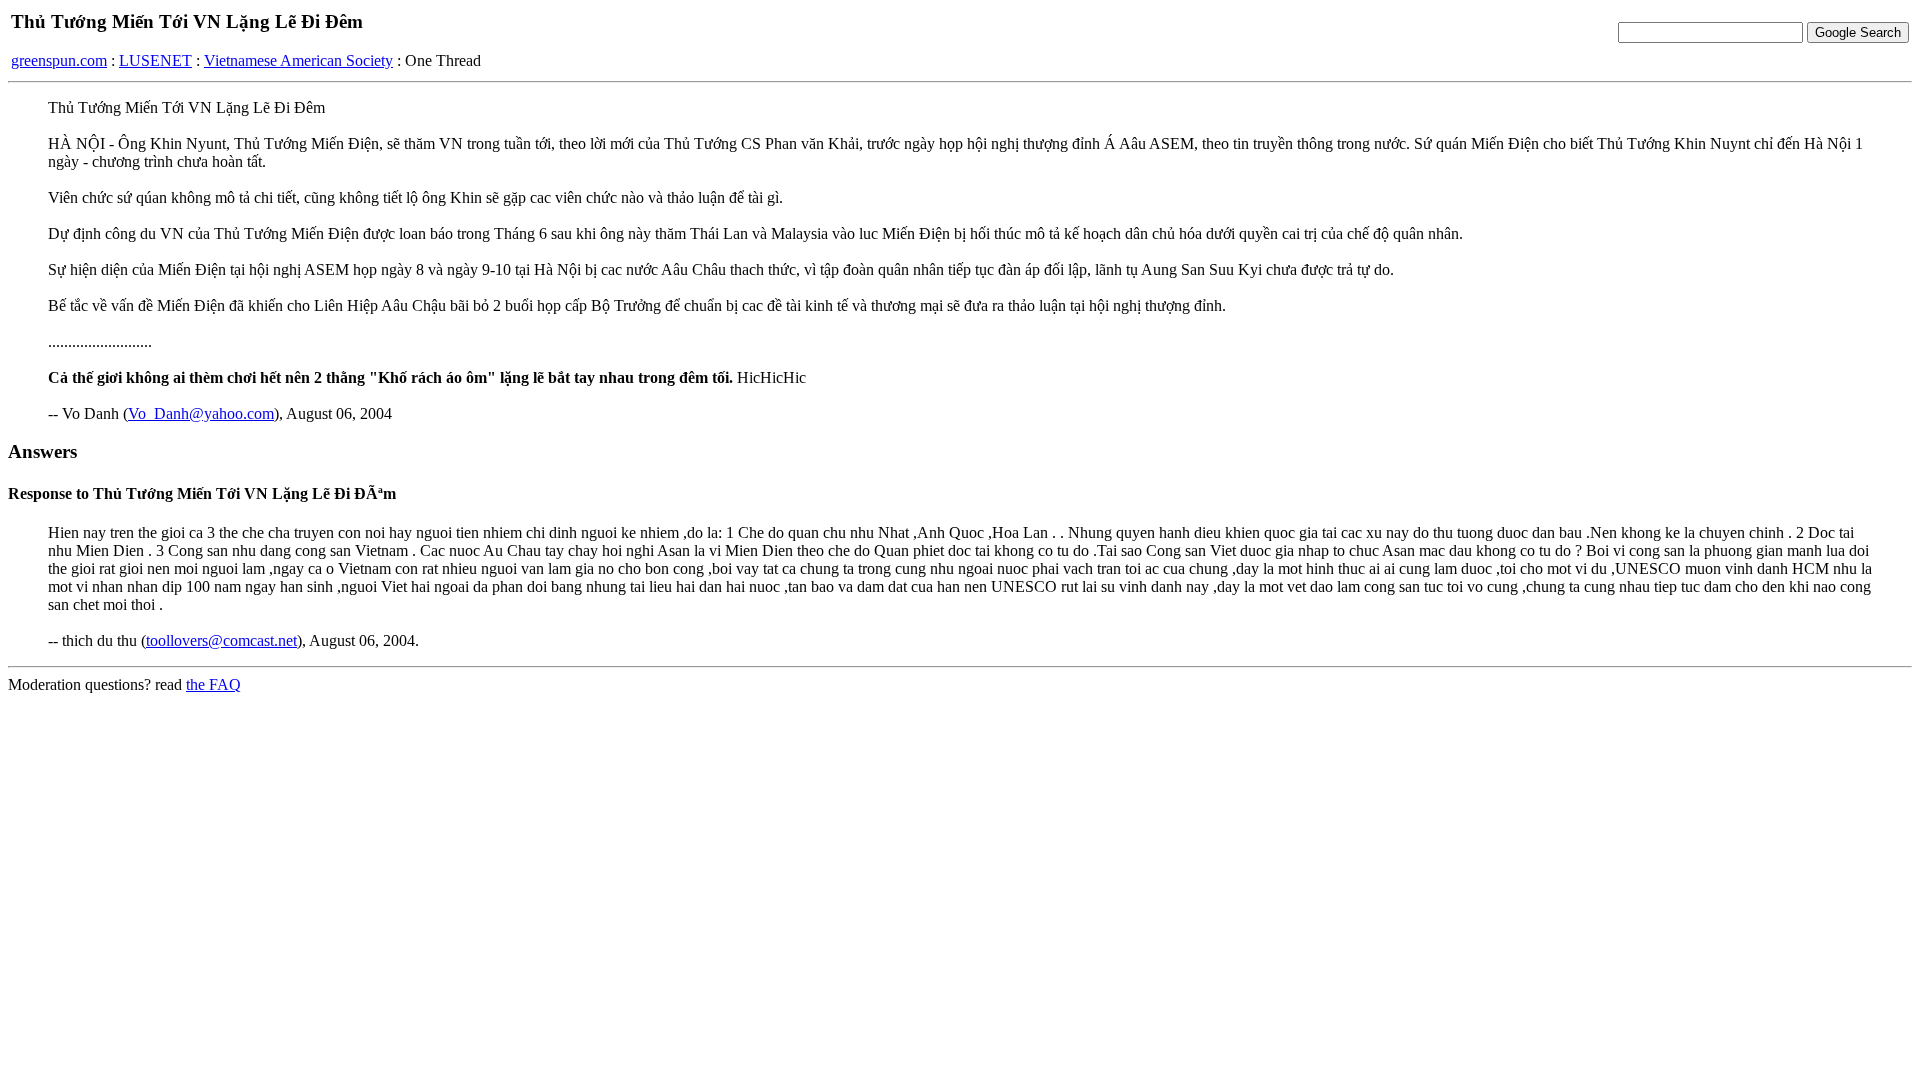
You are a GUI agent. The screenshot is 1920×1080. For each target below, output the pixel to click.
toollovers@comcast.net (221, 640)
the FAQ (213, 684)
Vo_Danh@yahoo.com (201, 413)
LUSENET (155, 60)
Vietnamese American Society (298, 60)
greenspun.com (59, 60)
